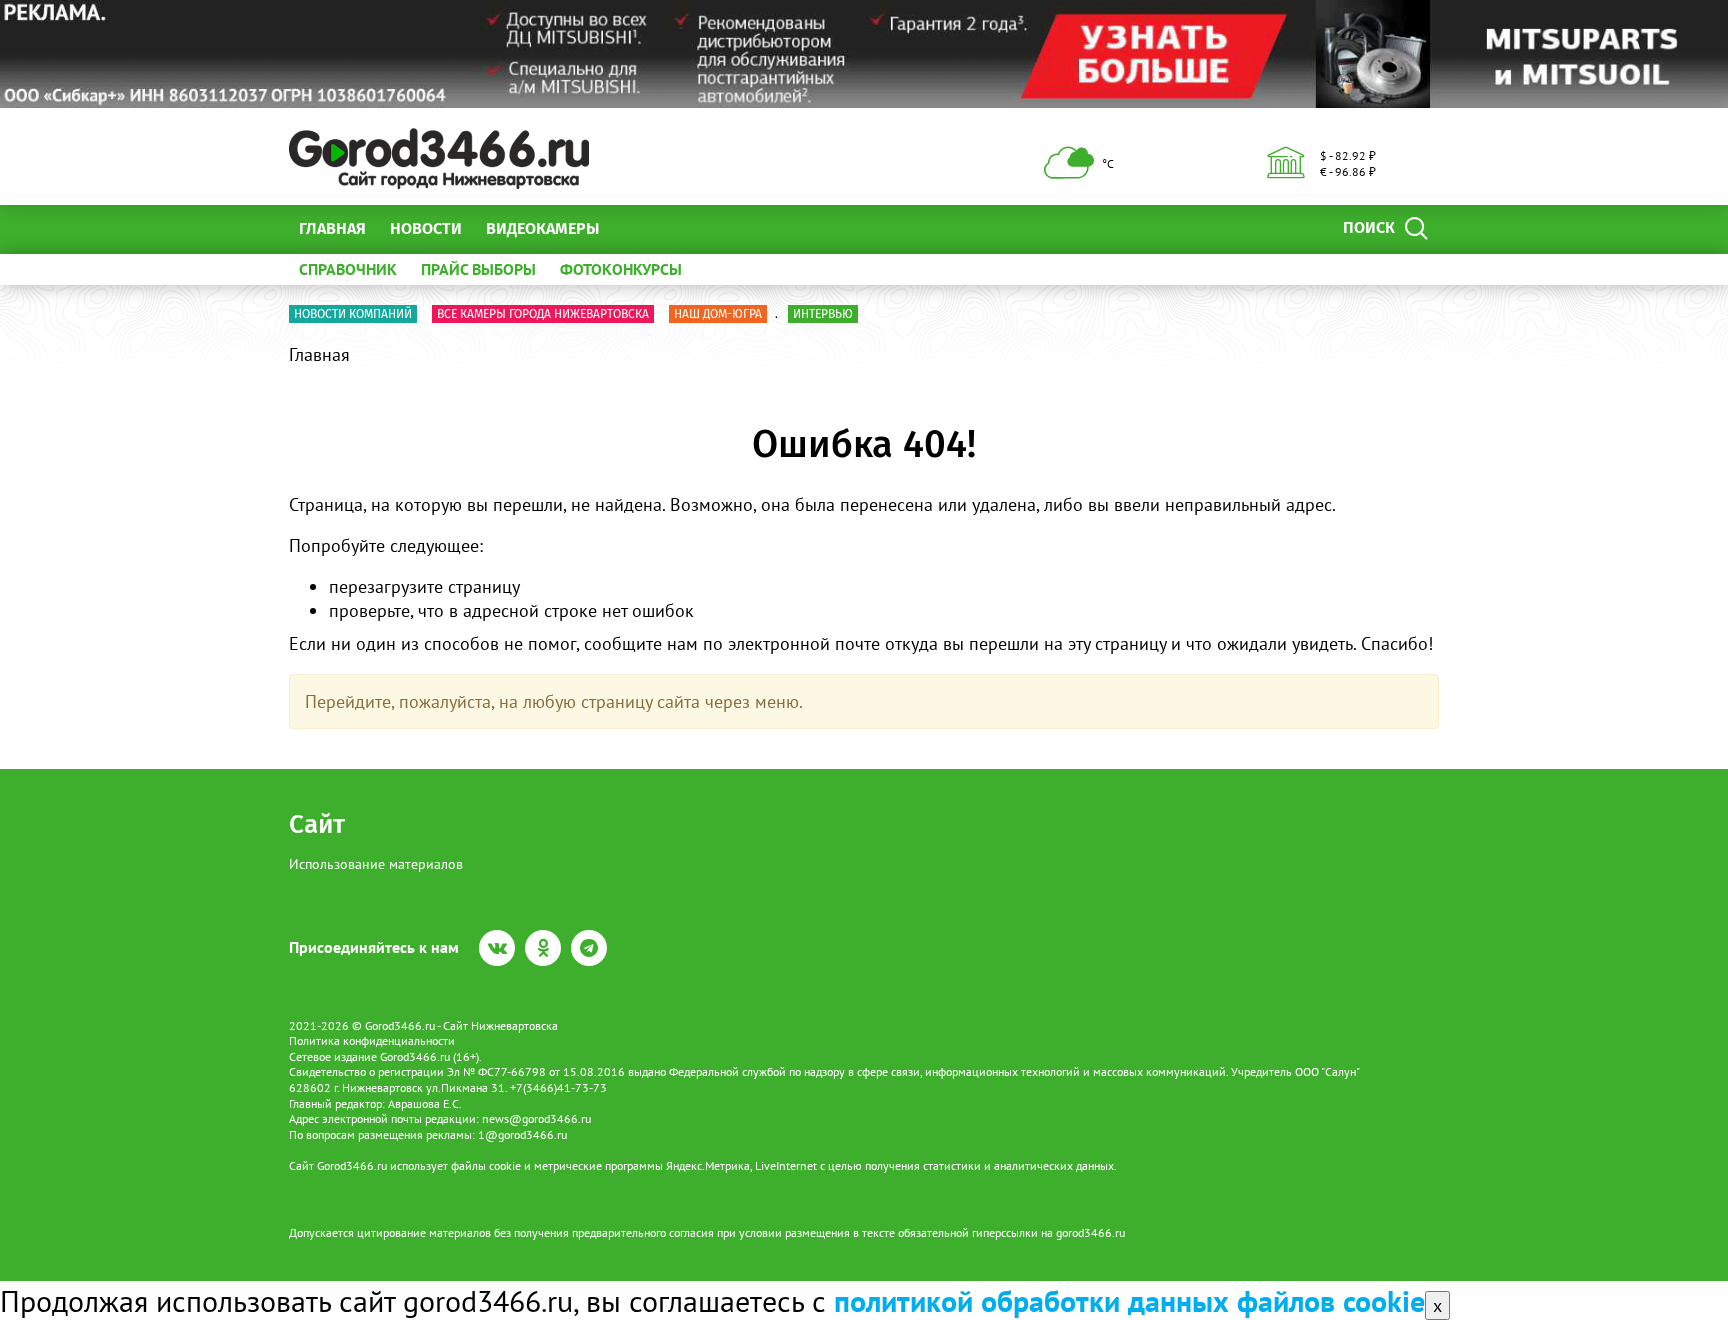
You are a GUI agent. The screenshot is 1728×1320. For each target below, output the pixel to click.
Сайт (317, 824)
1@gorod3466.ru (522, 1134)
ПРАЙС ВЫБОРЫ (478, 269)
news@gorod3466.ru (536, 1118)
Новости (426, 228)
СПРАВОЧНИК (348, 269)
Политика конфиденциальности (372, 1040)
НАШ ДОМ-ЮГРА (718, 314)
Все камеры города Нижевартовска (543, 314)
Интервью (823, 314)
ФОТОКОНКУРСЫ (621, 269)
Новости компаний (353, 314)
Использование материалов (376, 864)
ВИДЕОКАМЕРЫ (542, 228)
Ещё (638, 228)
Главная (332, 228)
